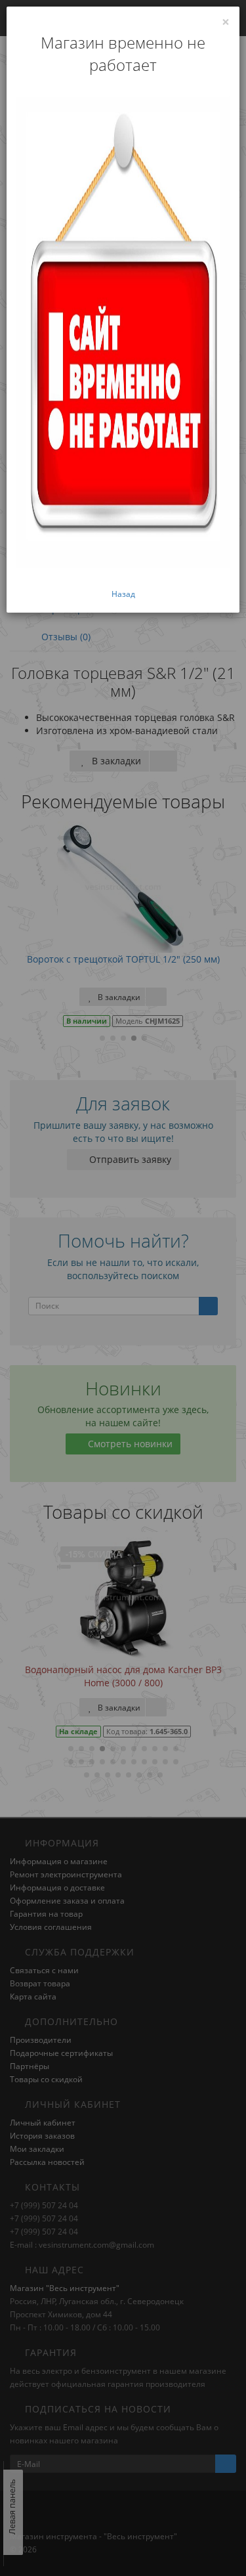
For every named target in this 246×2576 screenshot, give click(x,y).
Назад (123, 594)
